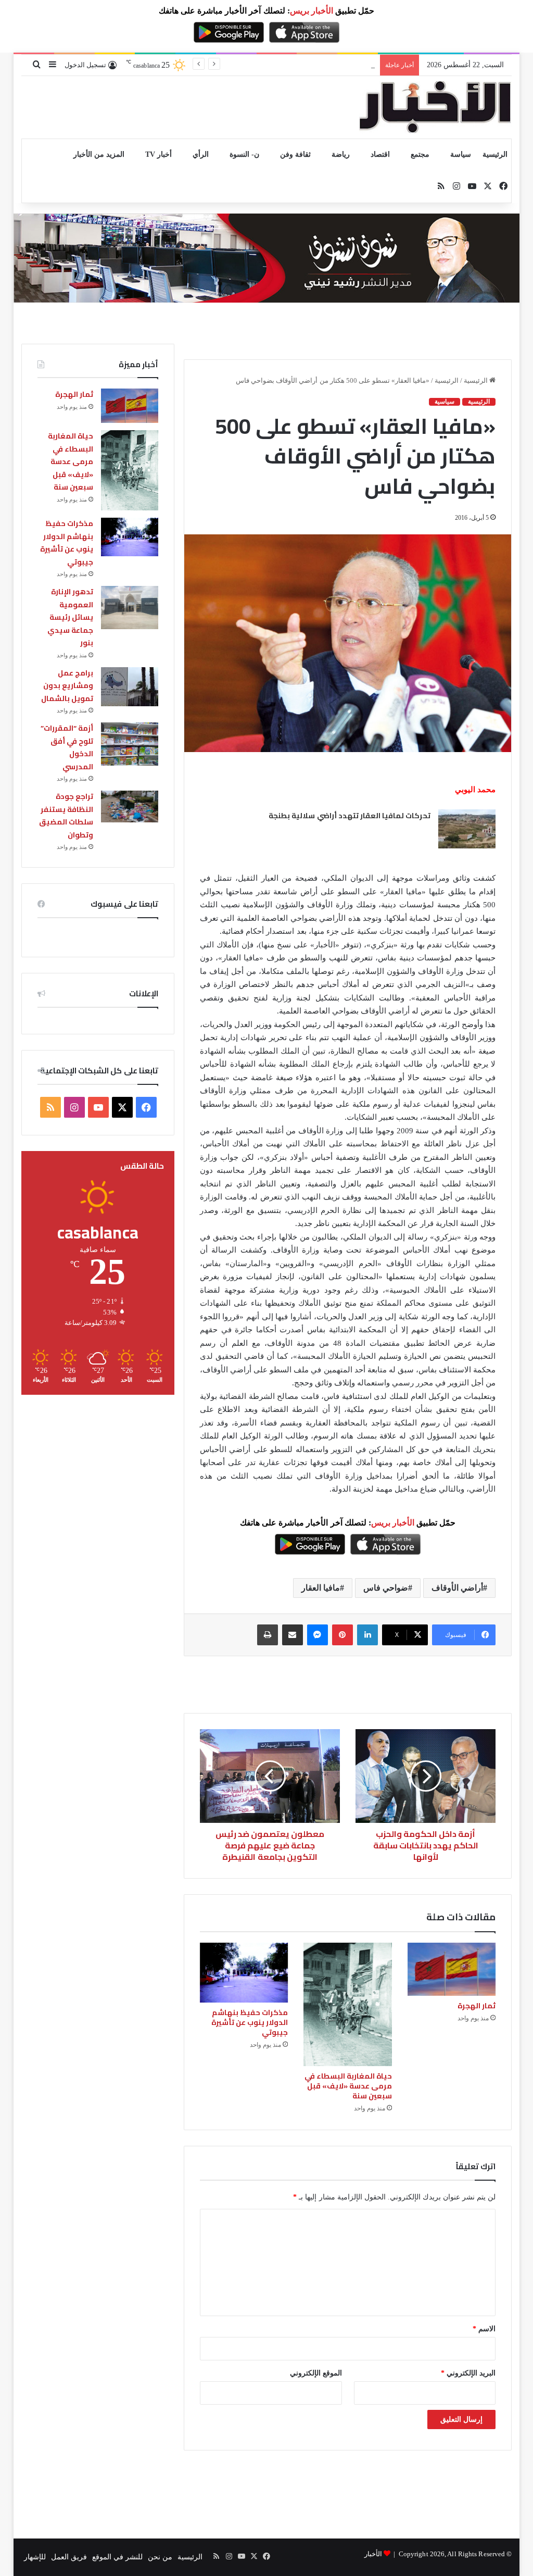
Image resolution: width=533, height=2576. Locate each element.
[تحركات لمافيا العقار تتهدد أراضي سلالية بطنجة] (467, 829)
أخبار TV (158, 154)
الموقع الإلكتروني (316, 2373)
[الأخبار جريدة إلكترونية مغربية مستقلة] (435, 107)
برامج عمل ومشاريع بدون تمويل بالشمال (67, 686)
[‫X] (122, 1107)
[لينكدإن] (367, 1635)
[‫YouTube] (98, 1107)
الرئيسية (495, 154)
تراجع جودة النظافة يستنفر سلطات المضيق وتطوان (66, 816)
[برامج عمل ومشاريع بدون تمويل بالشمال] (130, 687)
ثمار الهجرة (477, 2006)
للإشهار (35, 2557)
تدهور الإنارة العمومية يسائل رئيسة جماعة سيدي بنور (70, 617)
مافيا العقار (321, 1588)
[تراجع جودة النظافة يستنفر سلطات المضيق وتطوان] (130, 806)
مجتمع (420, 154)
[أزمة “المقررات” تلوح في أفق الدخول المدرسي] (130, 744)
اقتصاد (380, 154)
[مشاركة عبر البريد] (293, 1635)
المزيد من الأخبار (99, 154)
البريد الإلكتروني (468, 2373)
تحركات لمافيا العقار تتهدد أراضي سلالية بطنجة (350, 816)
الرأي (201, 154)
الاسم (484, 2329)
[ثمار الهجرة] (452, 1969)
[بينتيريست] (342, 1635)
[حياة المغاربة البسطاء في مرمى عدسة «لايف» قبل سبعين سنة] (348, 2004)
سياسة (461, 154)
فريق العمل (69, 2557)
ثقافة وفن (295, 154)
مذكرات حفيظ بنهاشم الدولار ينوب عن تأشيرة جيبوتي (294, 65)
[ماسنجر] (318, 1635)
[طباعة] (268, 1635)
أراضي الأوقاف (457, 1588)
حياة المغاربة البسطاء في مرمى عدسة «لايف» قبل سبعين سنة (348, 2086)
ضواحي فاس (386, 1588)
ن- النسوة (244, 154)
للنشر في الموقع (117, 2557)
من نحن (160, 2557)
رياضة (341, 154)
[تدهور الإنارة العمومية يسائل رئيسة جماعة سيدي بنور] (130, 608)
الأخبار (373, 2554)
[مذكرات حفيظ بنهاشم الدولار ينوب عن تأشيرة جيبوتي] (244, 1972)
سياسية (445, 402)
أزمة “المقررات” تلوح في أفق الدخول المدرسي (67, 747)
